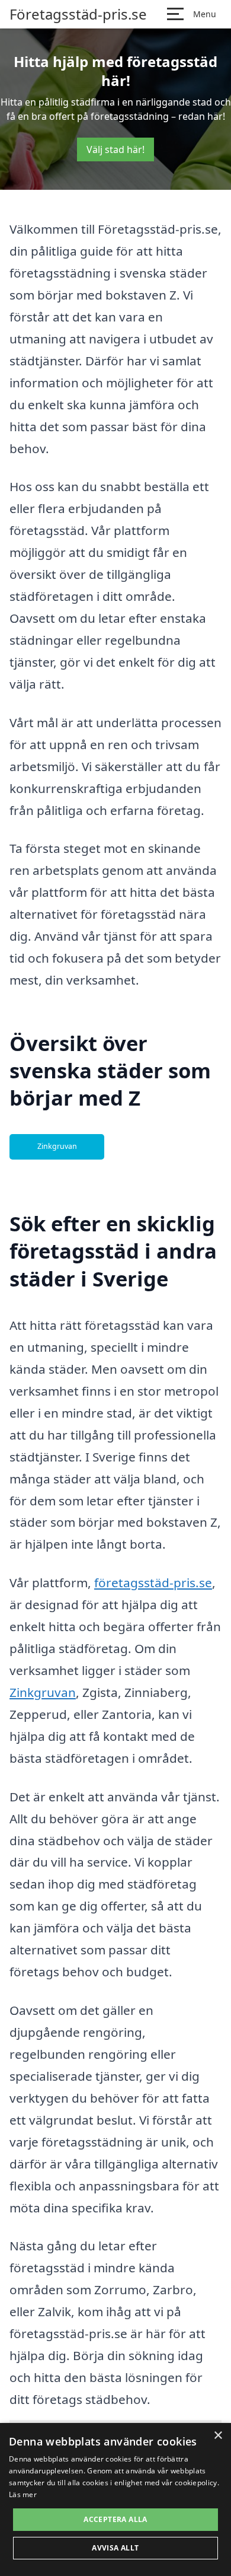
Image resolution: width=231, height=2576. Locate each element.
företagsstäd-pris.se (153, 1582)
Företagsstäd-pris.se (78, 14)
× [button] (218, 2436)
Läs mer (23, 2494)
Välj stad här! (115, 149)
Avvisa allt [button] (115, 2548)
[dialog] (115, 2499)
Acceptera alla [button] (115, 2519)
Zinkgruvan (57, 1146)
